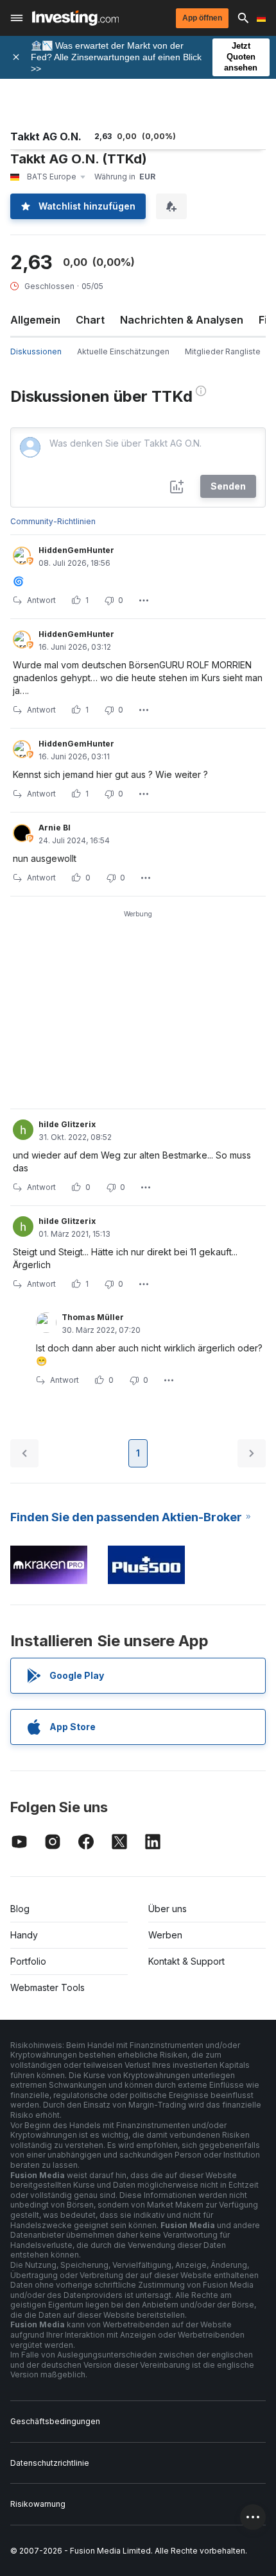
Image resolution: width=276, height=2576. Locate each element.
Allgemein (35, 320)
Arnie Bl (55, 828)
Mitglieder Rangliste (223, 351)
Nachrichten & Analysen (182, 320)
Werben (165, 1935)
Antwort (41, 600)
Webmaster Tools (47, 1987)
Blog (20, 1909)
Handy (24, 1935)
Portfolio (28, 1961)
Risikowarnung (38, 2504)
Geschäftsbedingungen (55, 2421)
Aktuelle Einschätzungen (123, 351)
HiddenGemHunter (76, 550)
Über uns (168, 1909)
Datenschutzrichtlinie (50, 2463)
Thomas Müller (93, 1317)
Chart (90, 320)
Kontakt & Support (186, 1961)
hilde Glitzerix (67, 1124)
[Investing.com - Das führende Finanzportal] (75, 18)
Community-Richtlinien (53, 521)
